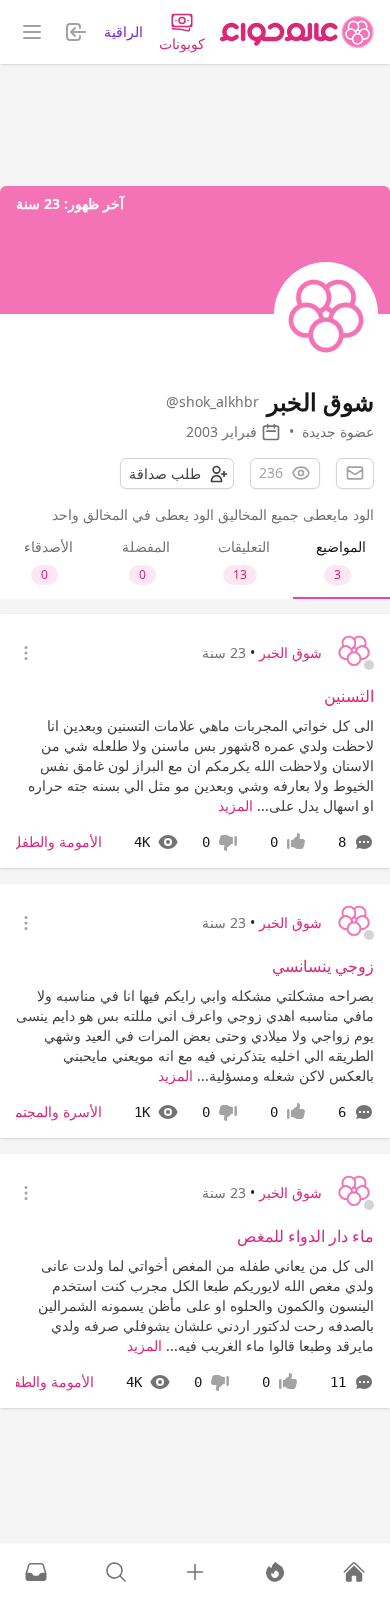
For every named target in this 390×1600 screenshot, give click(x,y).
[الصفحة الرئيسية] (297, 32)
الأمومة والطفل (56, 841)
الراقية (123, 31)
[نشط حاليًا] (275, 1572)
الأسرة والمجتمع (55, 1111)
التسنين (349, 696)
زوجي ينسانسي (323, 966)
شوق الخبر (290, 652)
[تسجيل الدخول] (195, 1572)
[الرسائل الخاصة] (36, 1572)
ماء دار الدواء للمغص (305, 1236)
